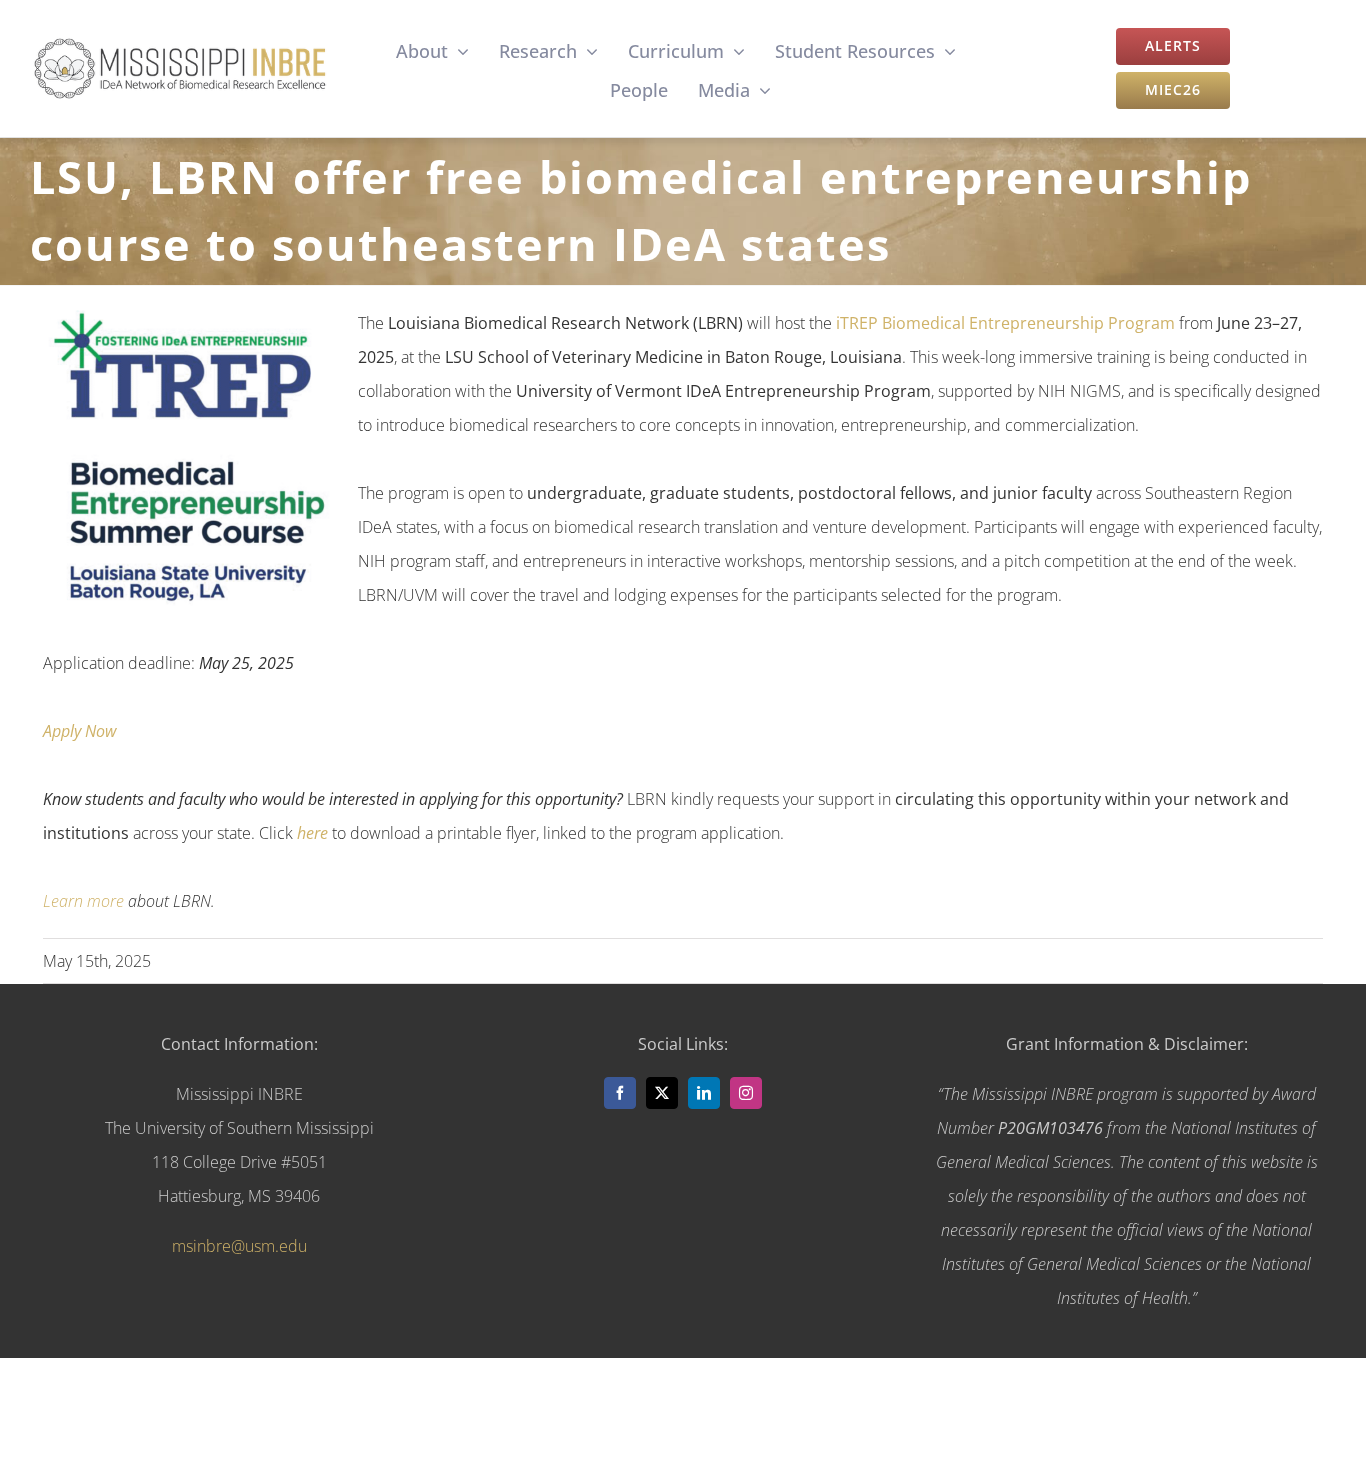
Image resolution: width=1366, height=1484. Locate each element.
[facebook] (620, 1093)
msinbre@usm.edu (239, 1246)
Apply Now (79, 731)
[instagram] (746, 1093)
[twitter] (662, 1093)
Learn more (83, 901)
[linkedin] (704, 1093)
